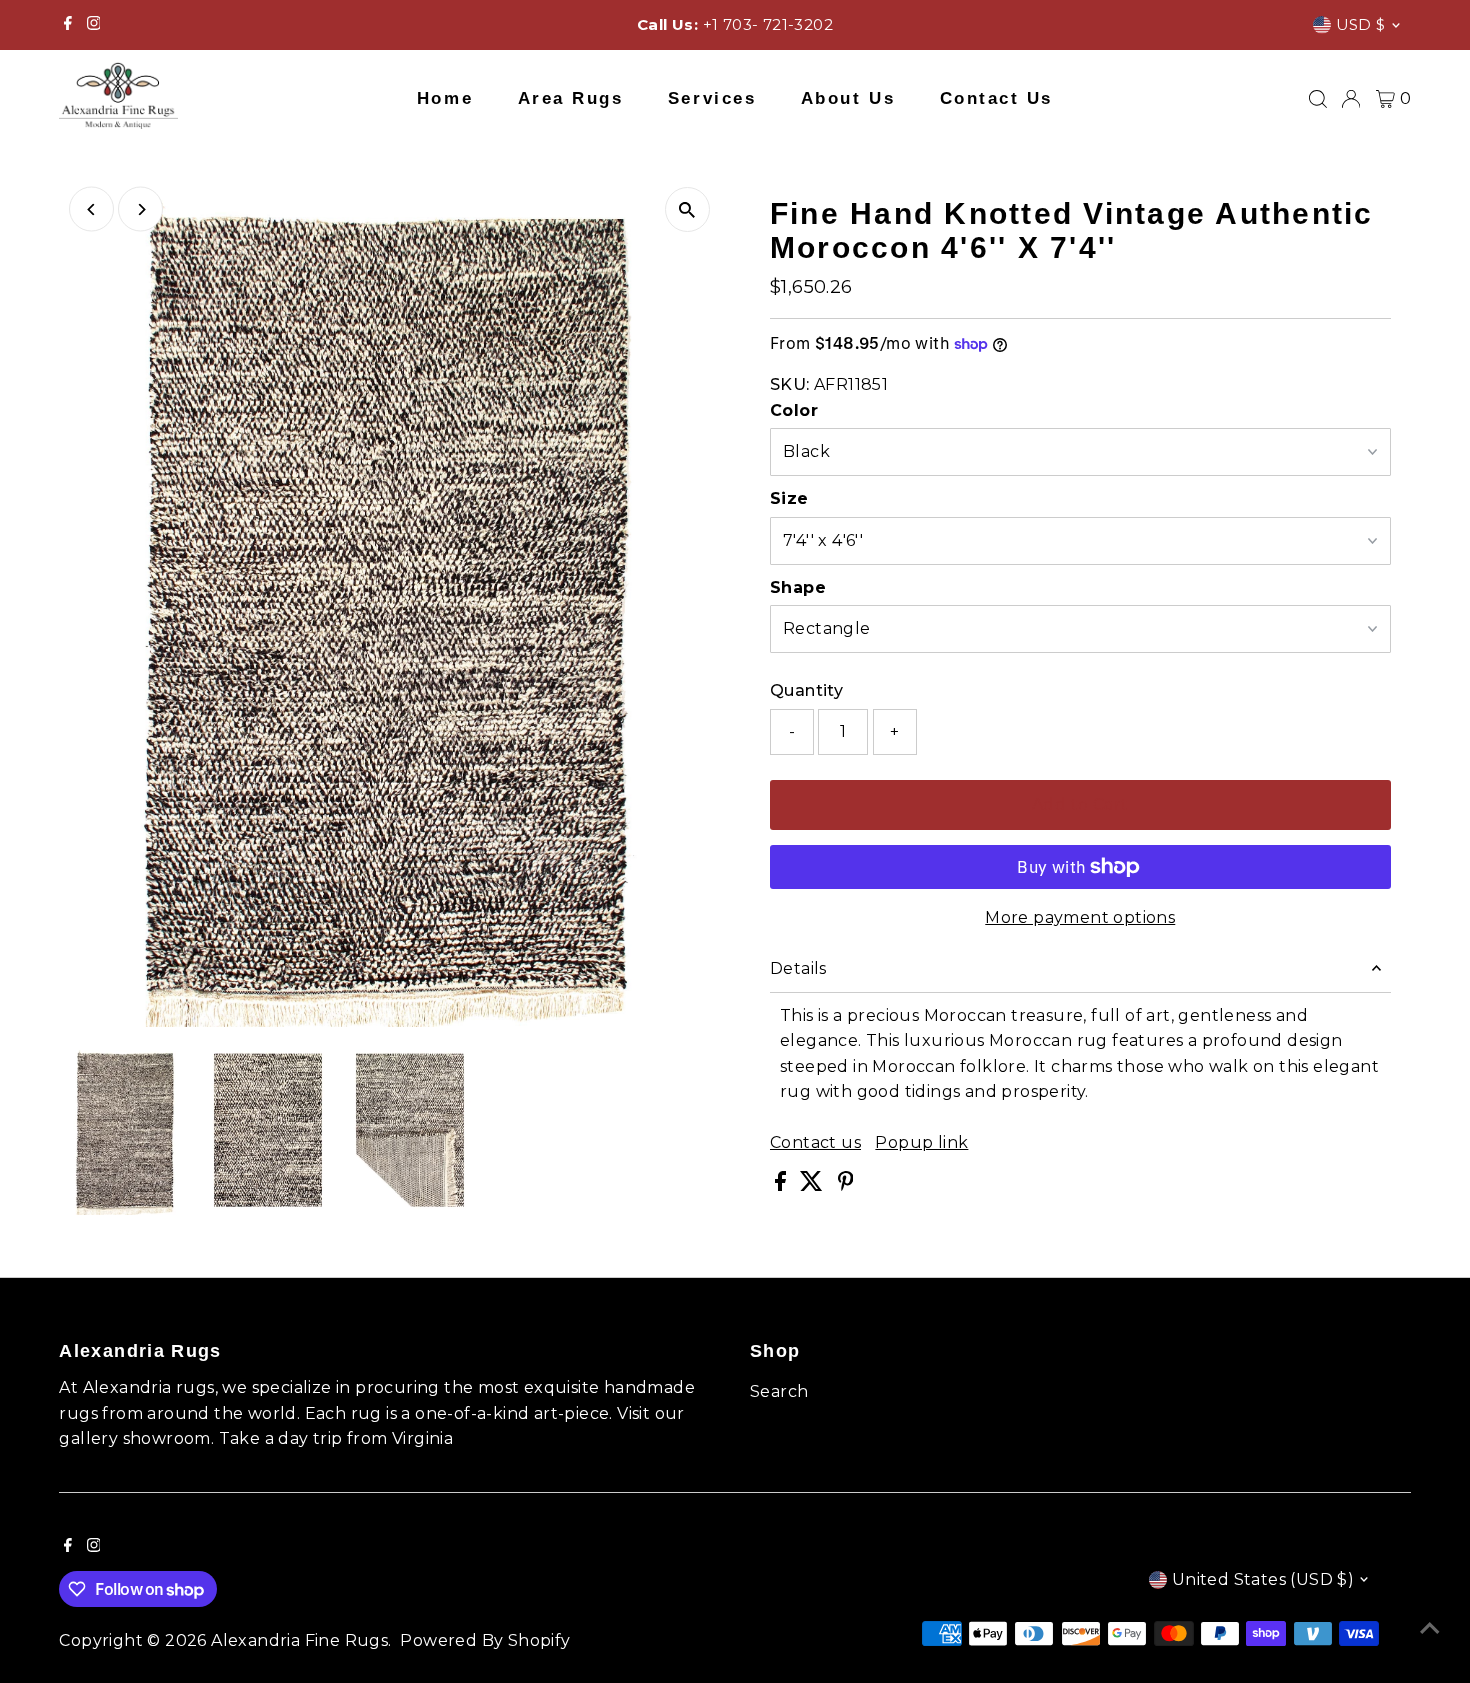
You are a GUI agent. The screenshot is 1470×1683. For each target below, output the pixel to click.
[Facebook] (68, 25)
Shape (798, 587)
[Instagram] (94, 25)
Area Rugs (571, 98)
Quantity (806, 690)
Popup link (921, 1143)
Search (779, 1391)
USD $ (1361, 24)
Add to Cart (1080, 804)
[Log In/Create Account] (1351, 99)
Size (789, 498)
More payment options (1080, 917)
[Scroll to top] (1430, 1628)
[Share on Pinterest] (846, 1185)
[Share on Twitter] (813, 1185)
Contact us (815, 1143)
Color (794, 410)
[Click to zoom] (687, 209)
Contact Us (997, 98)
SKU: (790, 384)
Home (445, 98)
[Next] (140, 209)
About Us (848, 98)
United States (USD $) (1263, 1579)
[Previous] (91, 209)
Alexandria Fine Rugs (299, 1640)
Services (712, 98)
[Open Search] (1318, 99)
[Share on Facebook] (782, 1185)
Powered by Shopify (485, 1640)
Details (798, 968)
